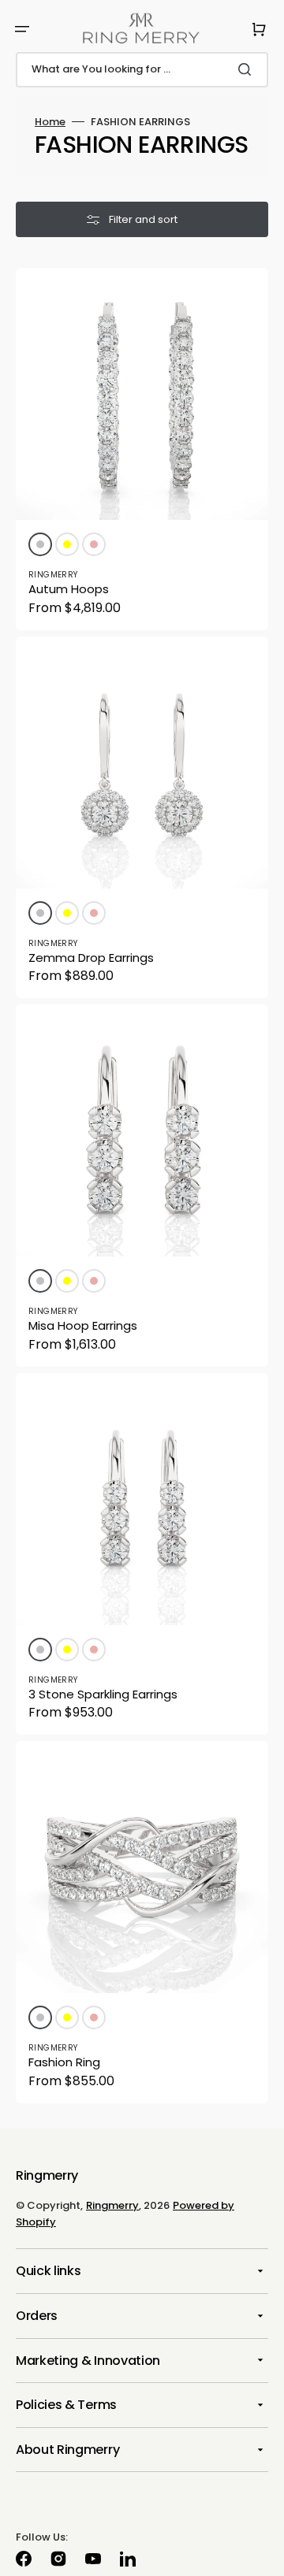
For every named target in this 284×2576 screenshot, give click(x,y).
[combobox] (142, 70)
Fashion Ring (64, 2062)
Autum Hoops (69, 589)
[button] (22, 29)
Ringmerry (112, 2205)
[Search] (248, 69)
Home (50, 122)
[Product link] (142, 449)
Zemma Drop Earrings (91, 958)
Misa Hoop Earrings (83, 1325)
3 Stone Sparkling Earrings (103, 1694)
